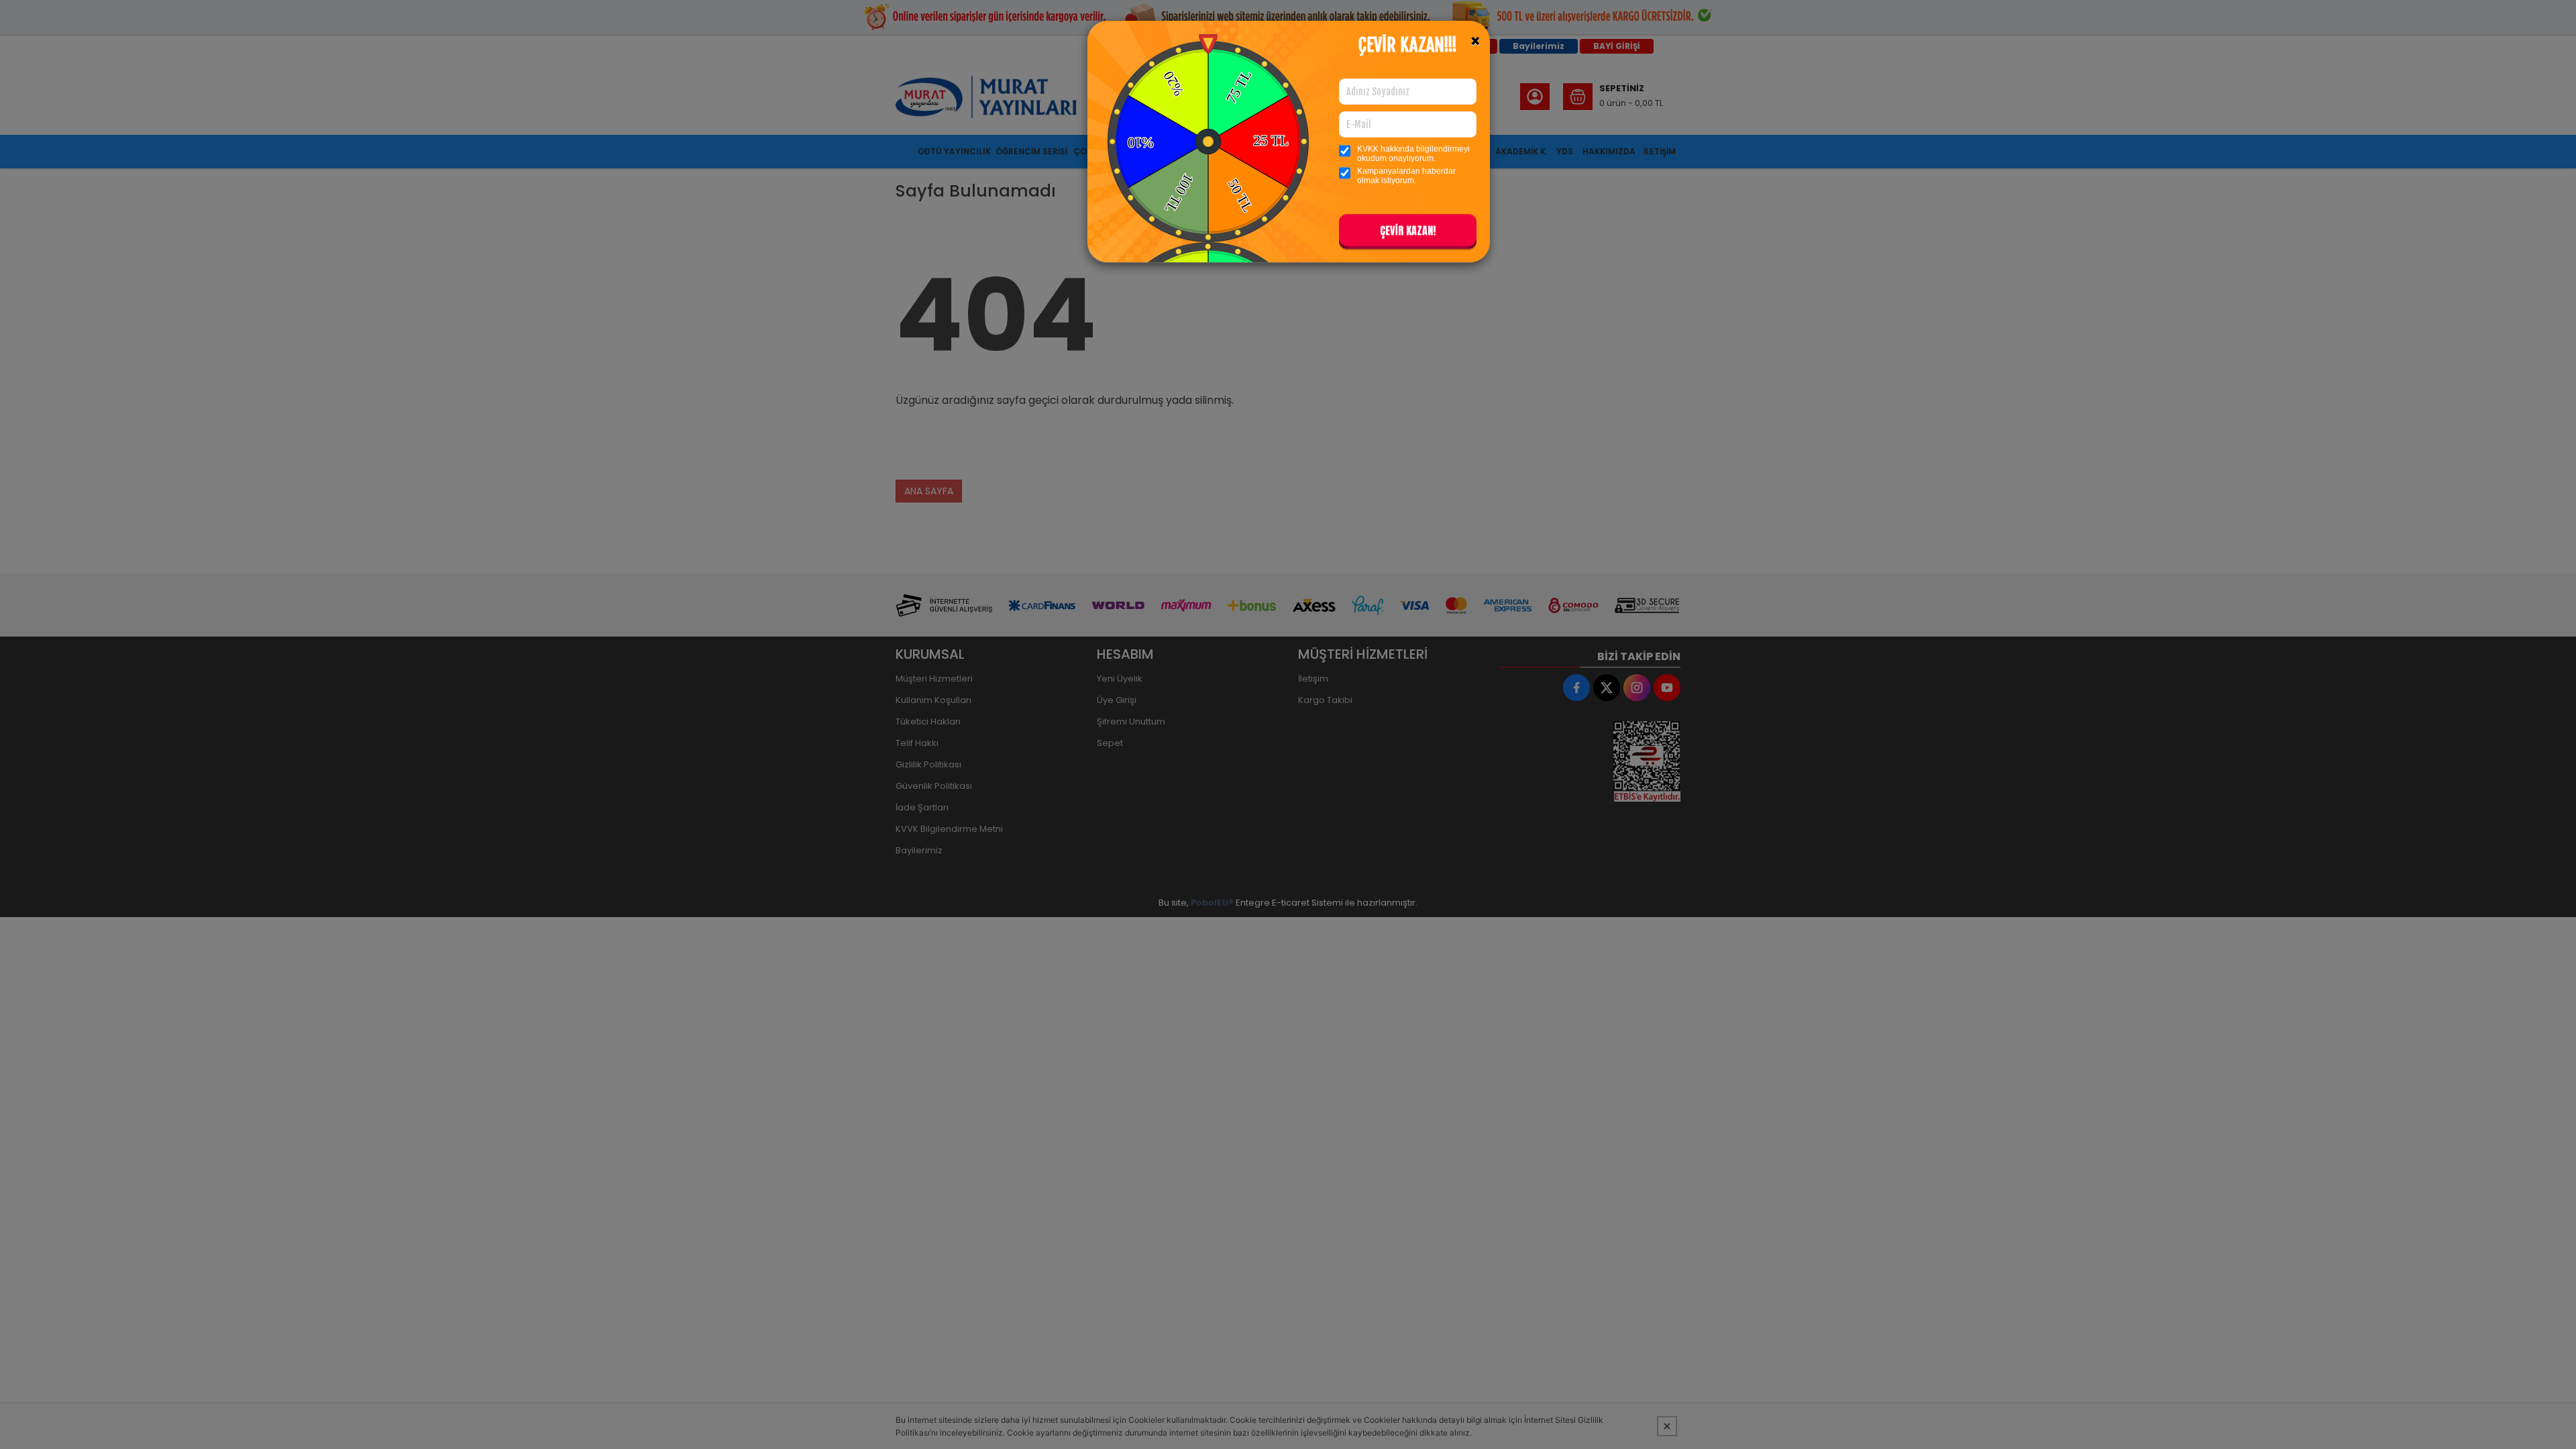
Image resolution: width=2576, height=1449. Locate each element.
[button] (1408, 233)
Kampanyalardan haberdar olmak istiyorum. (1406, 176)
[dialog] (1288, 724)
